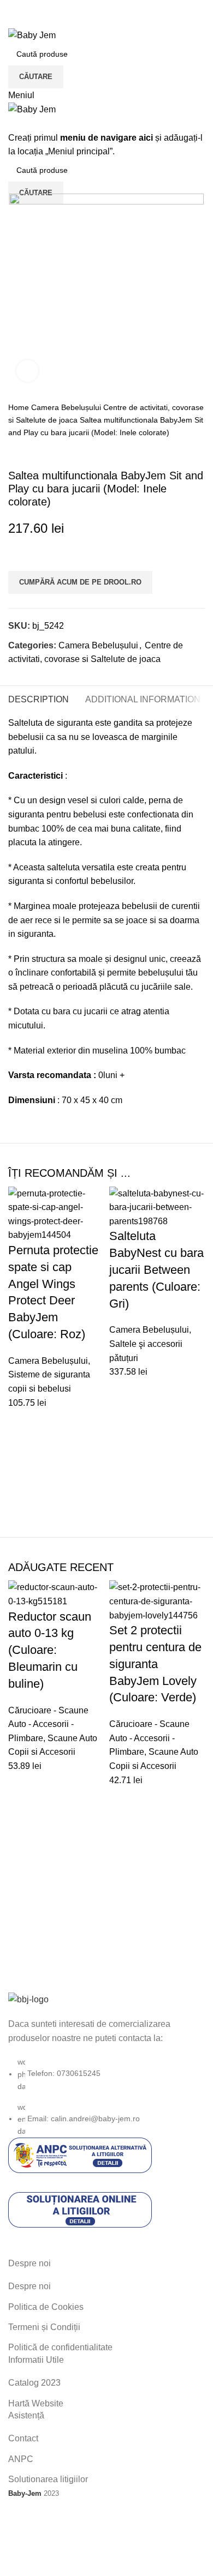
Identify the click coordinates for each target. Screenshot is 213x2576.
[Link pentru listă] (106, 2065)
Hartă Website (36, 2403)
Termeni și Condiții (44, 2327)
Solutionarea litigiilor (48, 2479)
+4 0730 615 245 (41, 7)
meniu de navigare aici (106, 138)
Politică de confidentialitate (60, 2347)
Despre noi (29, 2286)
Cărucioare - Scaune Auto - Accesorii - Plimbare (48, 1724)
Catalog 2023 (34, 2383)
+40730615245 (38, 21)
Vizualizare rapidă (22, 1450)
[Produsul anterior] (14, 452)
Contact (23, 2438)
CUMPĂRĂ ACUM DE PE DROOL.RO (80, 582)
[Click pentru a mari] (27, 371)
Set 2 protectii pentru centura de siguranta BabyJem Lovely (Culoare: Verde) (155, 1664)
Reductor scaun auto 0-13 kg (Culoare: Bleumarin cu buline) (50, 1650)
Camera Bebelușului (67, 407)
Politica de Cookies (46, 2307)
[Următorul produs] (35, 452)
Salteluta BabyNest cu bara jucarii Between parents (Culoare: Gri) (156, 1269)
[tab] (39, 698)
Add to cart (22, 1423)
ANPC (21, 2459)
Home (20, 407)
